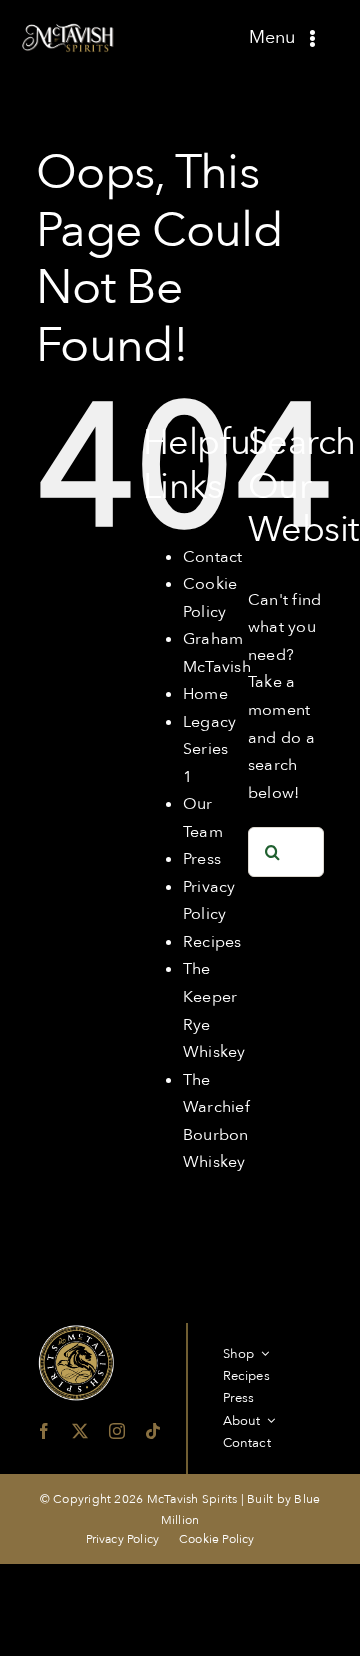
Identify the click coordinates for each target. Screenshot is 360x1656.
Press (202, 859)
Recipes (212, 942)
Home (205, 694)
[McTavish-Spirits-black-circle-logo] (76, 1331)
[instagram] (117, 1431)
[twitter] (80, 1431)
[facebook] (44, 1431)
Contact (213, 557)
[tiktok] (153, 1431)
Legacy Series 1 (209, 749)
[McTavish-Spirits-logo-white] (69, 29)
